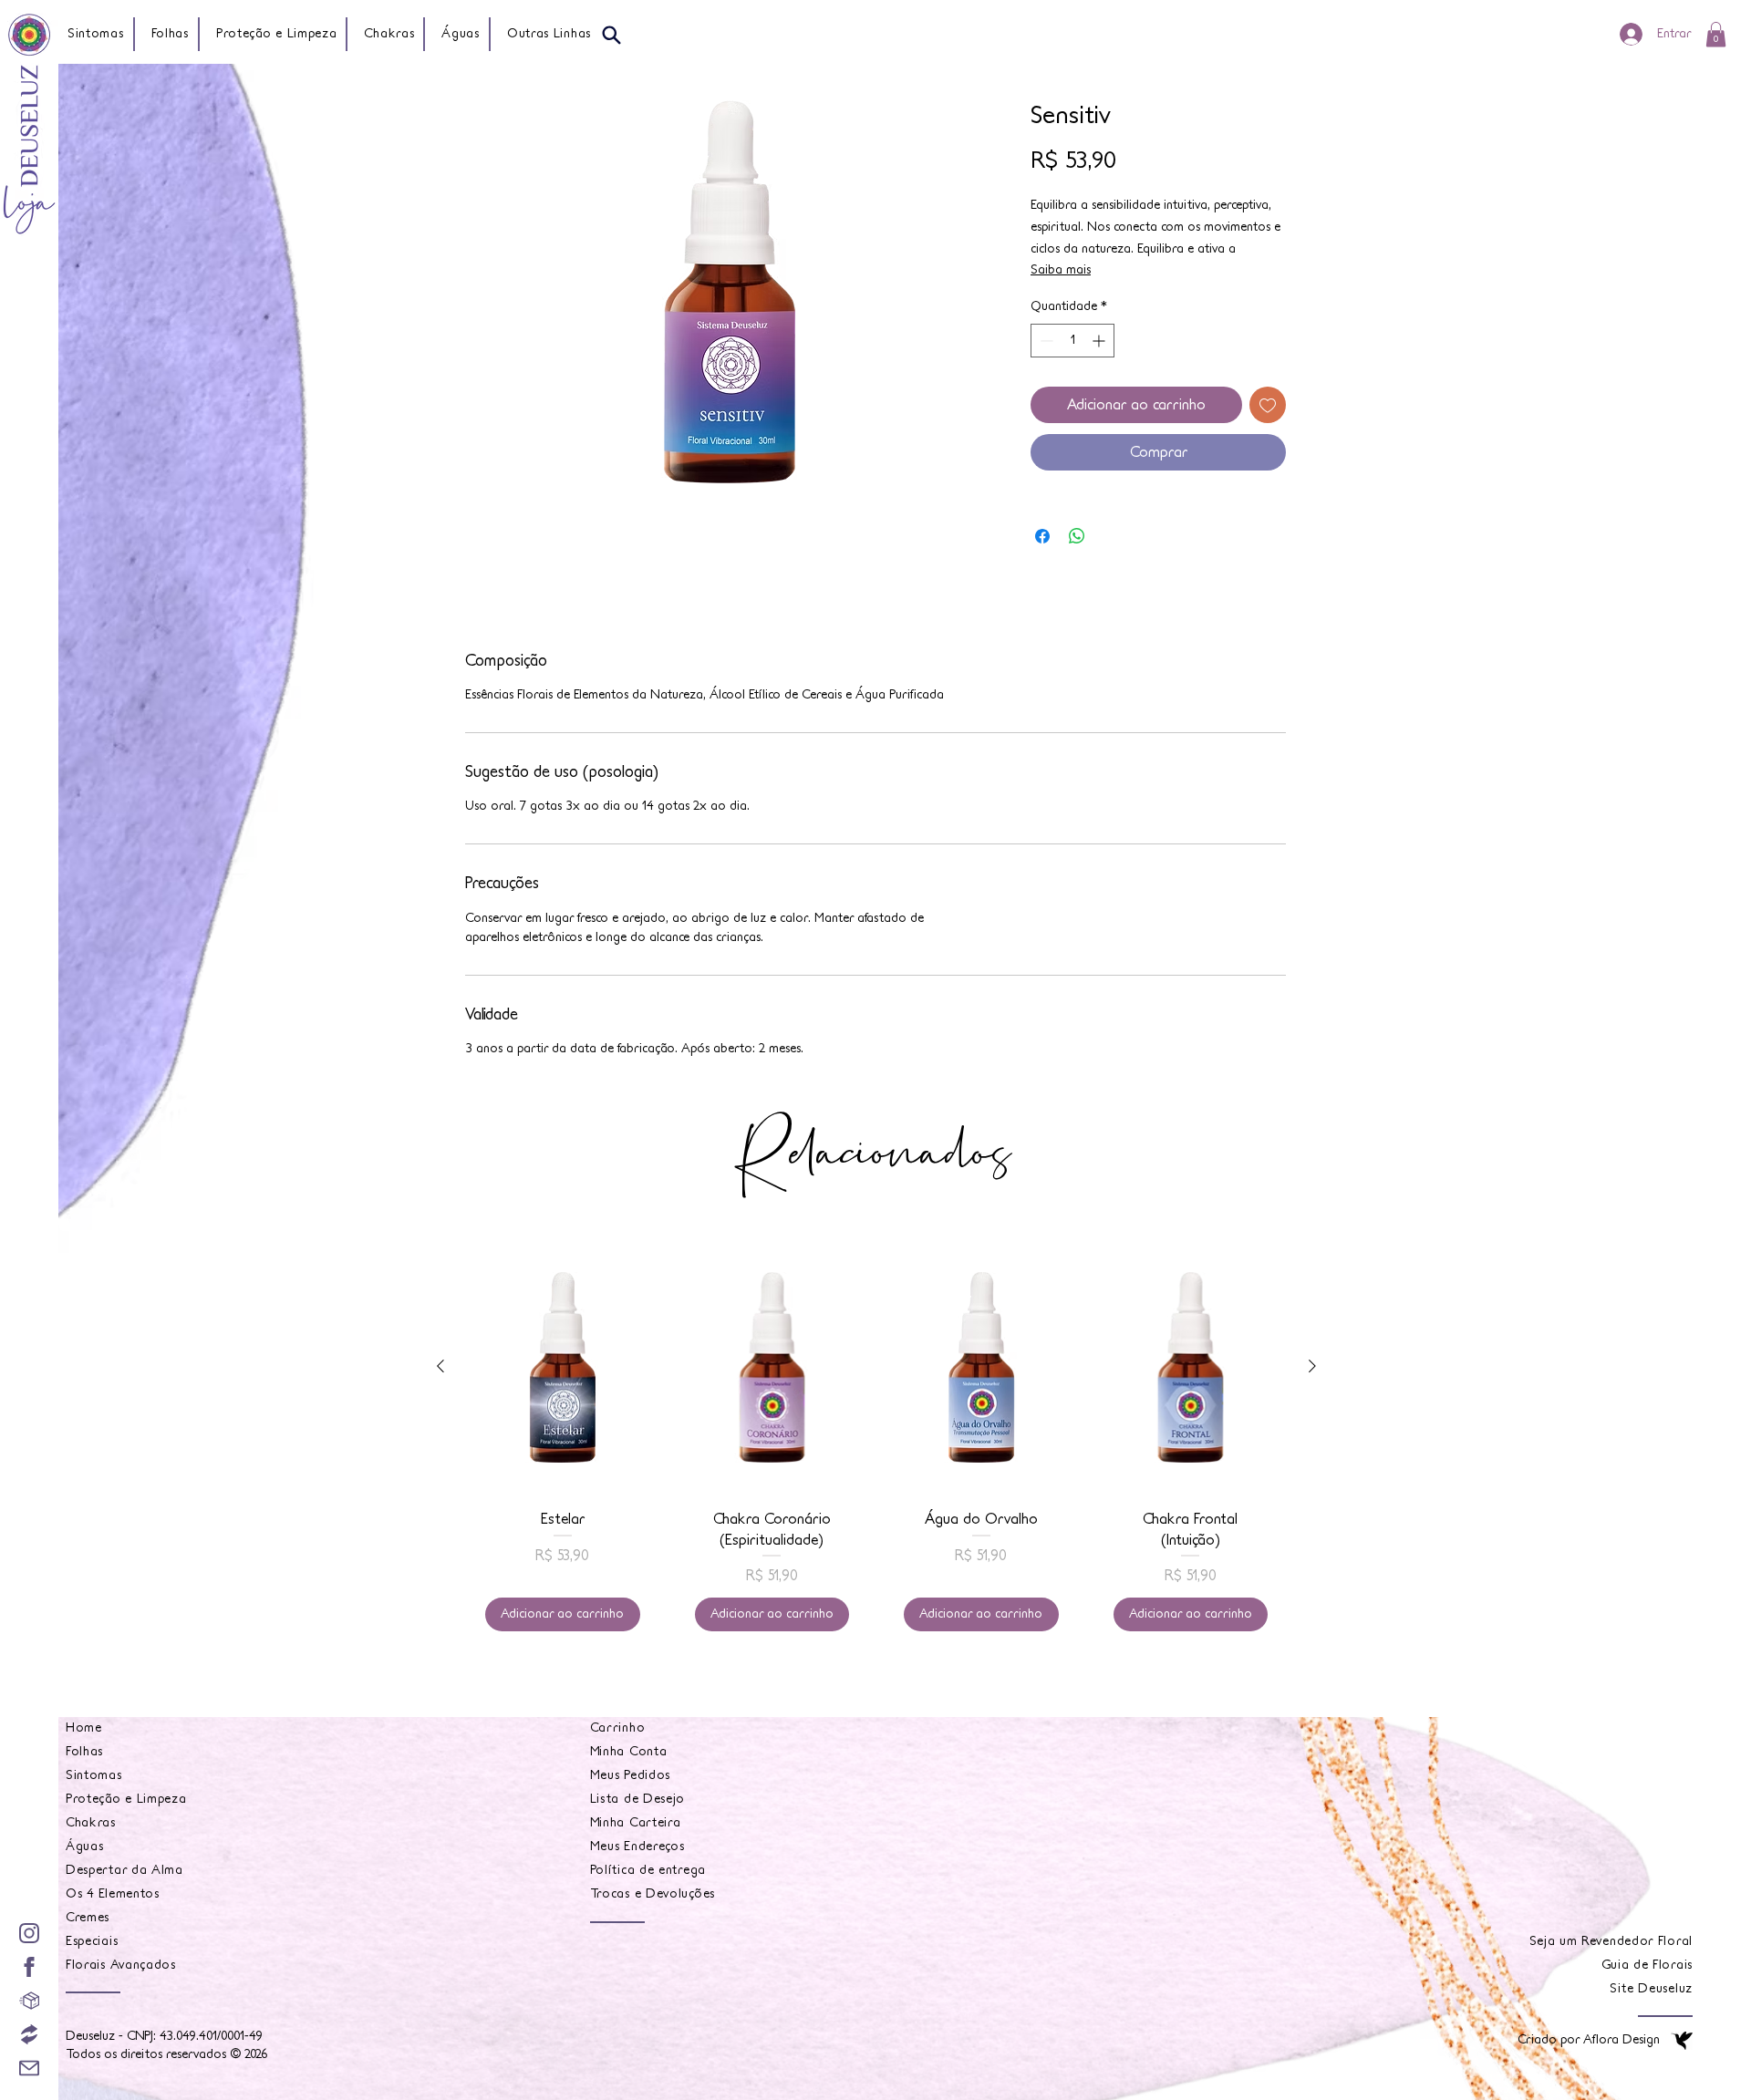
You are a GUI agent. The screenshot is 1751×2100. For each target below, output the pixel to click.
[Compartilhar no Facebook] (1042, 536)
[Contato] (29, 2068)
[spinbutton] (1072, 341)
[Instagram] (29, 1933)
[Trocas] (29, 2034)
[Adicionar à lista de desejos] (1268, 405)
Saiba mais (1061, 270)
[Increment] (1100, 341)
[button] (550, 34)
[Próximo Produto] (1312, 1366)
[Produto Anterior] (440, 1366)
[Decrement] (1045, 341)
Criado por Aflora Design (1589, 2040)
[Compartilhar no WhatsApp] (1077, 536)
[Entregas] (29, 2001)
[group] (876, 1445)
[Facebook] (29, 1967)
